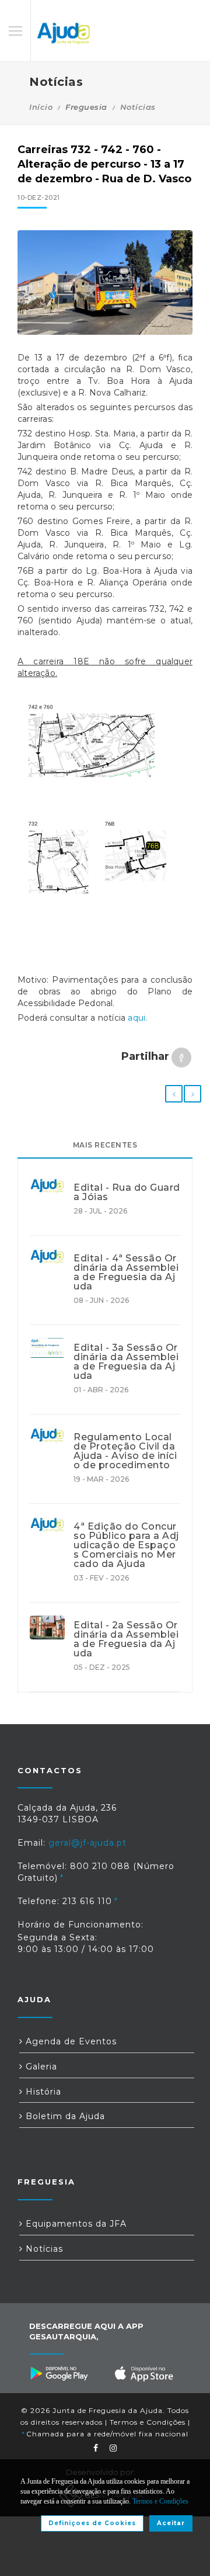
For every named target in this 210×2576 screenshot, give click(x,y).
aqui (136, 1018)
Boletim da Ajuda (64, 2116)
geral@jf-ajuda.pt (87, 1843)
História (42, 2092)
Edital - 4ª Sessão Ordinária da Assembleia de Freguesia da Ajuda (126, 1273)
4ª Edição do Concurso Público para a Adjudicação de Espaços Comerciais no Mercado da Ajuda (126, 1545)
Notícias (138, 107)
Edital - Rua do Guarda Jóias (127, 1192)
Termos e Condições (148, 2422)
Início (41, 107)
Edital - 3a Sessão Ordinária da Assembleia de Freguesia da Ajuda (126, 1362)
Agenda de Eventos (70, 2041)
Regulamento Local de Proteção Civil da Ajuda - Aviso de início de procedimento (125, 1451)
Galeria (40, 2067)
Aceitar (171, 2523)
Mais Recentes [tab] (105, 1145)
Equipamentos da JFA (75, 2224)
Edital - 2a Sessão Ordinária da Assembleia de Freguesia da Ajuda (126, 1639)
